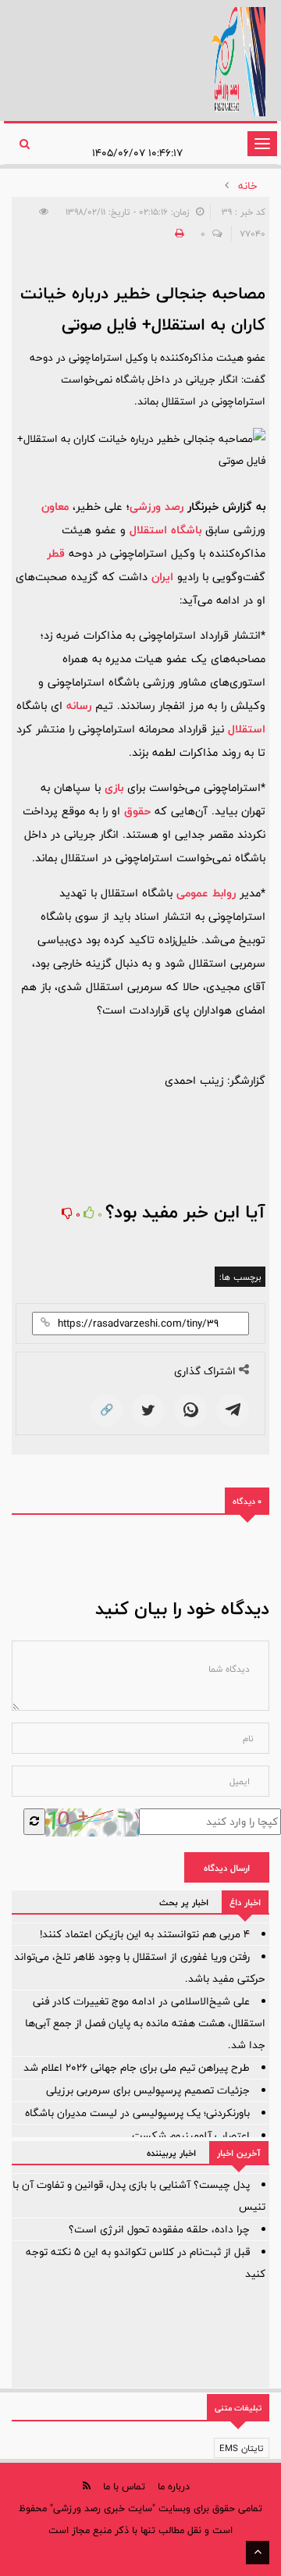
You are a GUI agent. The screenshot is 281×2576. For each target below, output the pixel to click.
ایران (162, 577)
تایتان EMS (242, 2448)
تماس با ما (124, 2486)
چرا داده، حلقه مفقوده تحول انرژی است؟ (159, 2229)
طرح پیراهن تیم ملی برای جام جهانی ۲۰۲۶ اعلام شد (137, 2068)
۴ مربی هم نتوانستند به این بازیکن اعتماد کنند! (145, 1934)
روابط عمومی (206, 893)
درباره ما (174, 2486)
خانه (248, 186)
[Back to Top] (258, 2553)
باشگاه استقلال (165, 530)
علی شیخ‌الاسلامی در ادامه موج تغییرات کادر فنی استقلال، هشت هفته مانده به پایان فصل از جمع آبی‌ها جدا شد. (145, 2023)
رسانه (79, 705)
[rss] (87, 2486)
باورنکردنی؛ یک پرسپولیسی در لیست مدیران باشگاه (137, 2113)
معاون (55, 506)
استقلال (247, 729)
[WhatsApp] (190, 1410)
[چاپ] (177, 233)
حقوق (137, 811)
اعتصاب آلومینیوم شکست (191, 2136)
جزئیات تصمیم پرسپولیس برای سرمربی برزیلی (148, 2090)
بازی (114, 787)
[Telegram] (233, 1410)
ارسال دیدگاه (227, 1868)
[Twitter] (148, 1410)
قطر (56, 553)
